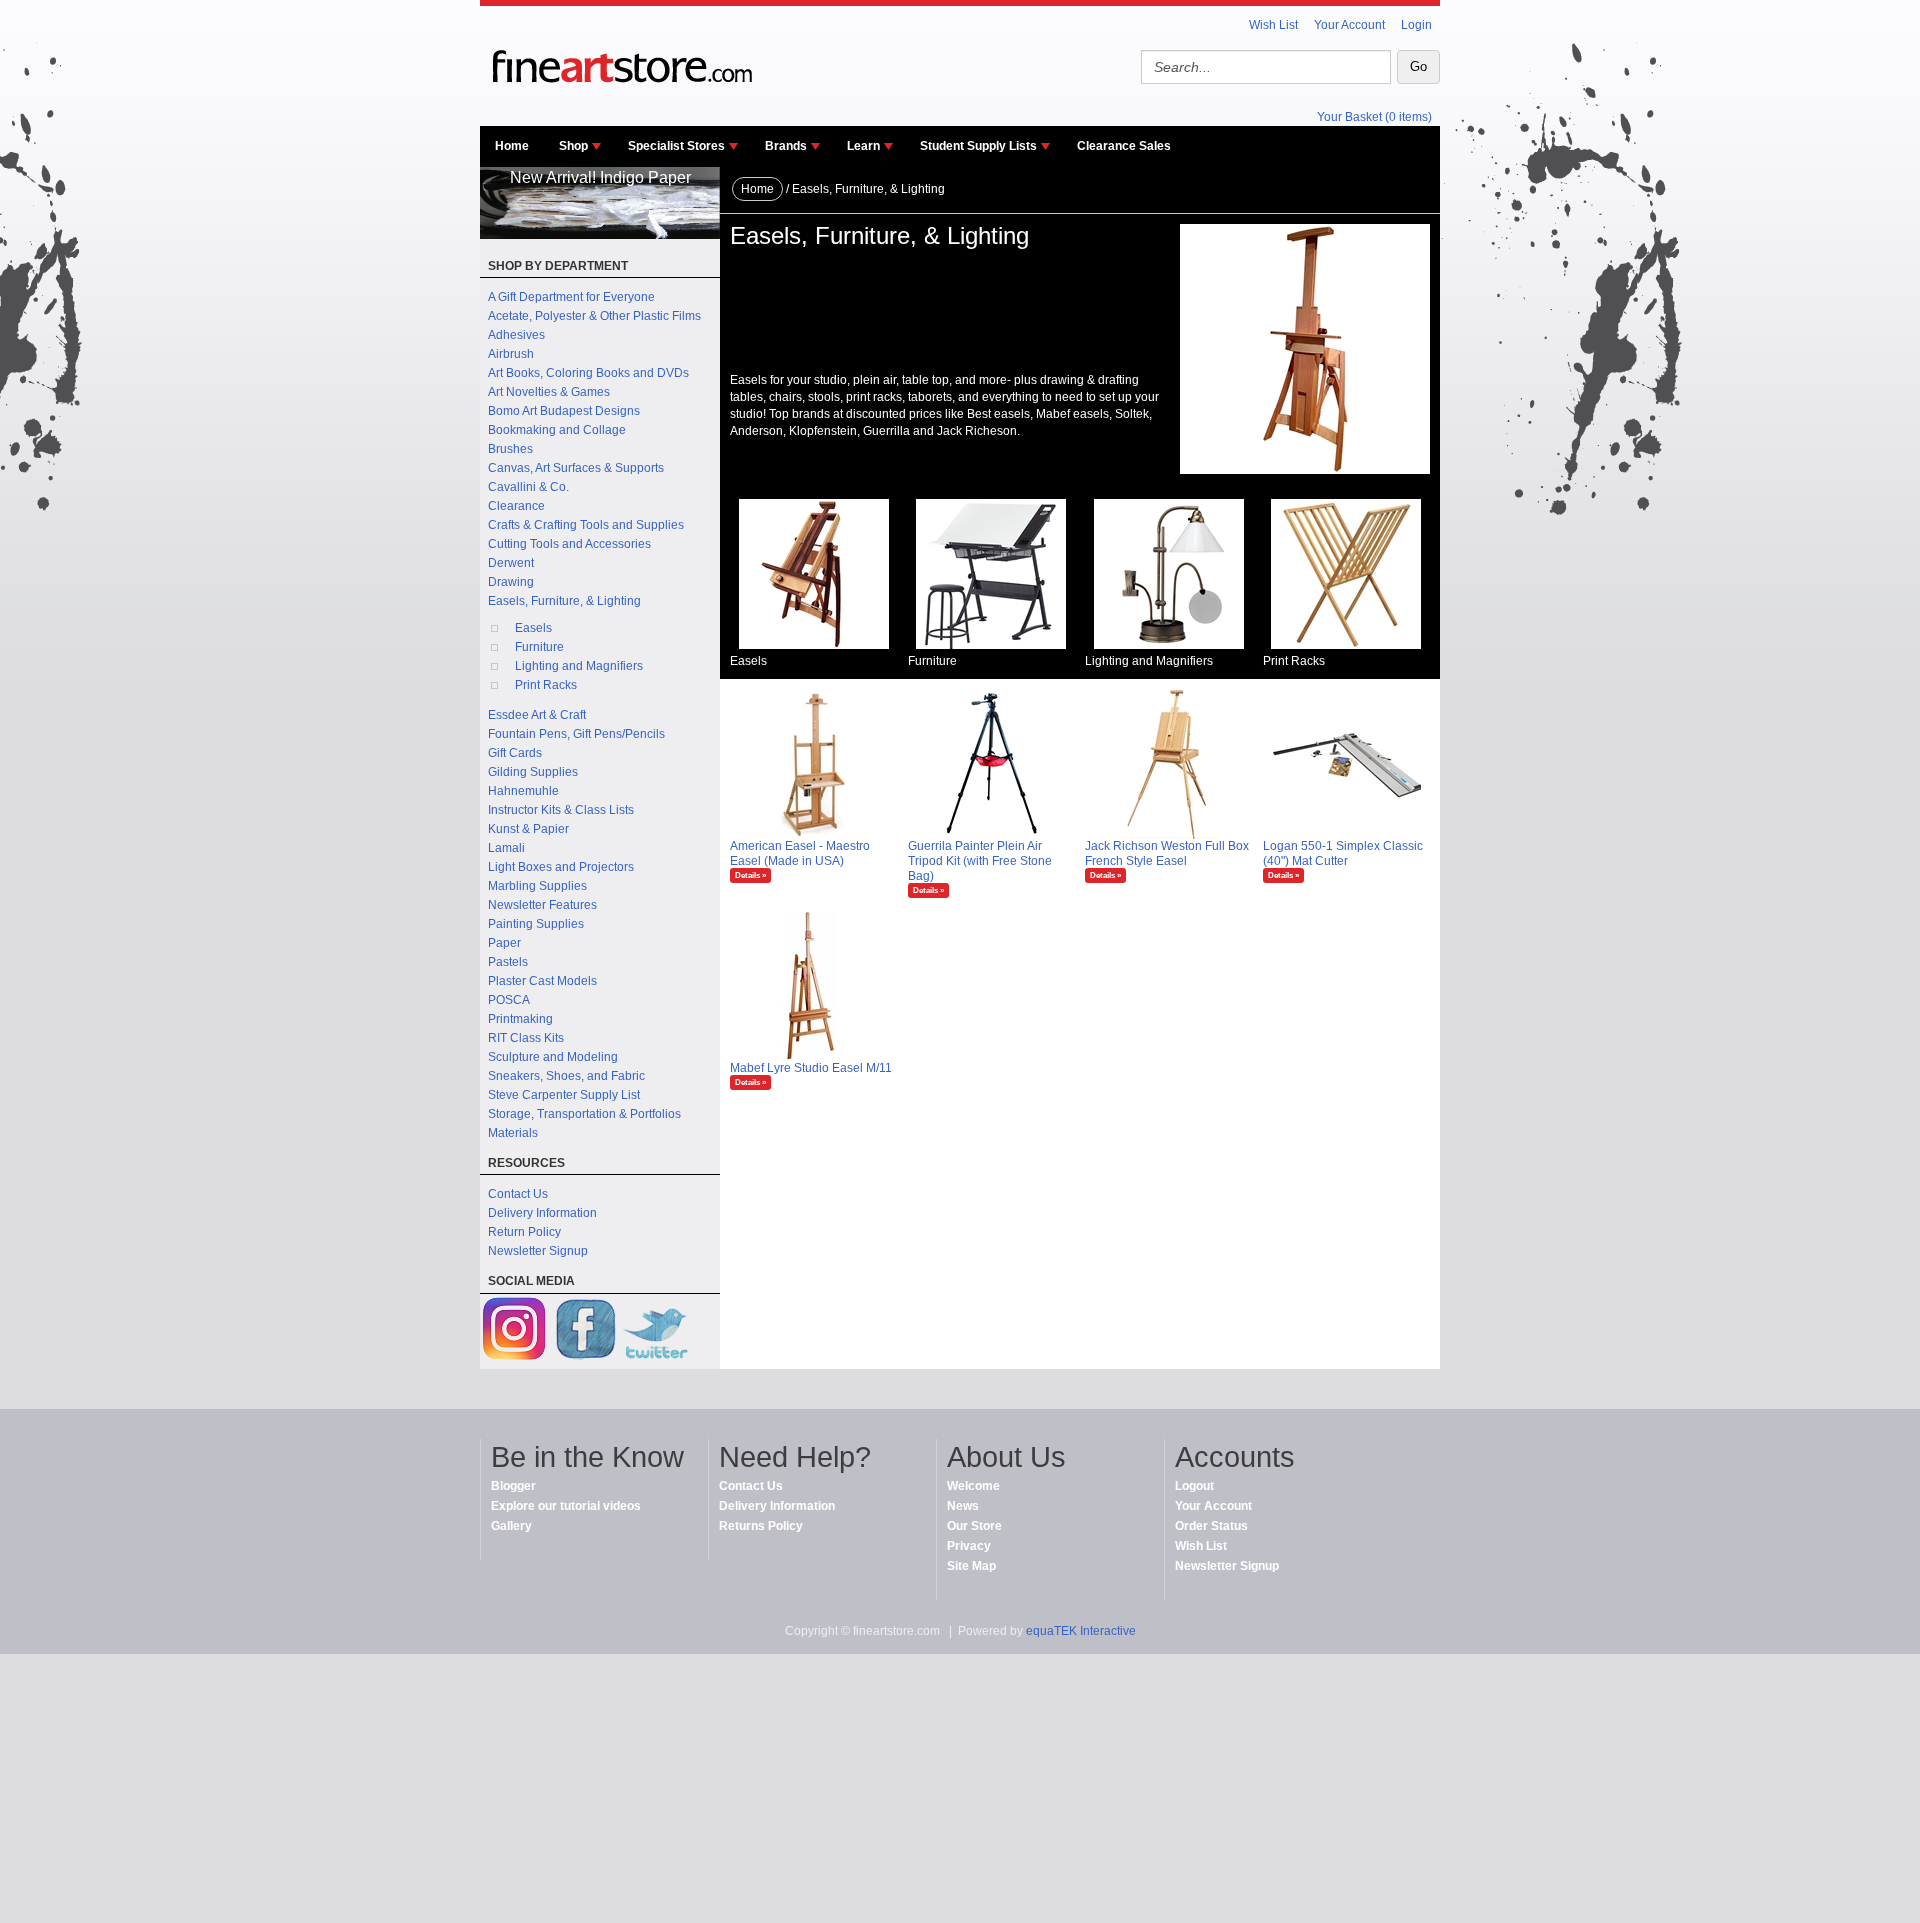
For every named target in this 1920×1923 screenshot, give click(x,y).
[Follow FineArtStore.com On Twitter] (655, 1331)
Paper (504, 943)
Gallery (511, 1526)
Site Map (971, 1566)
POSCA (509, 1000)
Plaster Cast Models (542, 981)
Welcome (973, 1486)
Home (512, 146)
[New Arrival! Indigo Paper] (600, 235)
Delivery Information (542, 1213)
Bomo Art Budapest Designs (564, 411)
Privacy (969, 1546)
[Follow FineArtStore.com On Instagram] (515, 1331)
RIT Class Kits (526, 1038)
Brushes (510, 449)
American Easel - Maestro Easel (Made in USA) (800, 853)
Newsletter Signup (538, 1251)
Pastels (508, 962)
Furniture (539, 647)
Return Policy (524, 1232)
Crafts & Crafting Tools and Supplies (586, 525)
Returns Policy (761, 1526)
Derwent (511, 563)
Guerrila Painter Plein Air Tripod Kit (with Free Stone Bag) (980, 861)
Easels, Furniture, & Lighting (564, 601)
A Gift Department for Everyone (571, 297)
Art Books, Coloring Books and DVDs (588, 373)
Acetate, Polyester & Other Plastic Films (594, 316)
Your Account (1349, 25)
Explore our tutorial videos (566, 1506)
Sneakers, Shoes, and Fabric (566, 1076)
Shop (573, 146)
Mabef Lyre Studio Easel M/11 (811, 1068)
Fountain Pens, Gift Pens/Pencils (576, 734)
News (963, 1506)
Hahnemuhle (523, 791)
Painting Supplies (536, 924)
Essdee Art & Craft (537, 715)
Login (1416, 25)
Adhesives (516, 335)
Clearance (516, 506)
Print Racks (546, 685)
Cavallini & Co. (528, 487)
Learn (863, 146)
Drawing (511, 582)
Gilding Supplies (533, 772)
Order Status (1211, 1526)
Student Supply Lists (978, 146)
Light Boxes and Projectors (561, 867)
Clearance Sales (1124, 146)
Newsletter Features (542, 905)
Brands (786, 146)
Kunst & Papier (528, 829)
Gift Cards (515, 753)
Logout (1194, 1486)
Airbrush (511, 354)
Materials (513, 1133)
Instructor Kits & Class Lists (561, 810)
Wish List (1273, 25)
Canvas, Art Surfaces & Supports (576, 468)
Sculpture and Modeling (553, 1057)
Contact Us (518, 1194)
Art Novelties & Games (549, 392)
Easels (533, 628)
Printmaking (520, 1019)
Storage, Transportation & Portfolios (584, 1114)
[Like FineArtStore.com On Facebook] (585, 1331)
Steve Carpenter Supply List (564, 1095)
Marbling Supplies (537, 886)
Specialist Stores (676, 146)
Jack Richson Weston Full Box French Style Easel (1167, 853)
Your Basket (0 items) (1374, 117)
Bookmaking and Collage (557, 430)
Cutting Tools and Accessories (569, 544)
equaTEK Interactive (1081, 1631)
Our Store (974, 1526)
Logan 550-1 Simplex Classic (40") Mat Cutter (1343, 853)
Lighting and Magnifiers (579, 666)
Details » (750, 875)
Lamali (506, 848)
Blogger (513, 1486)
